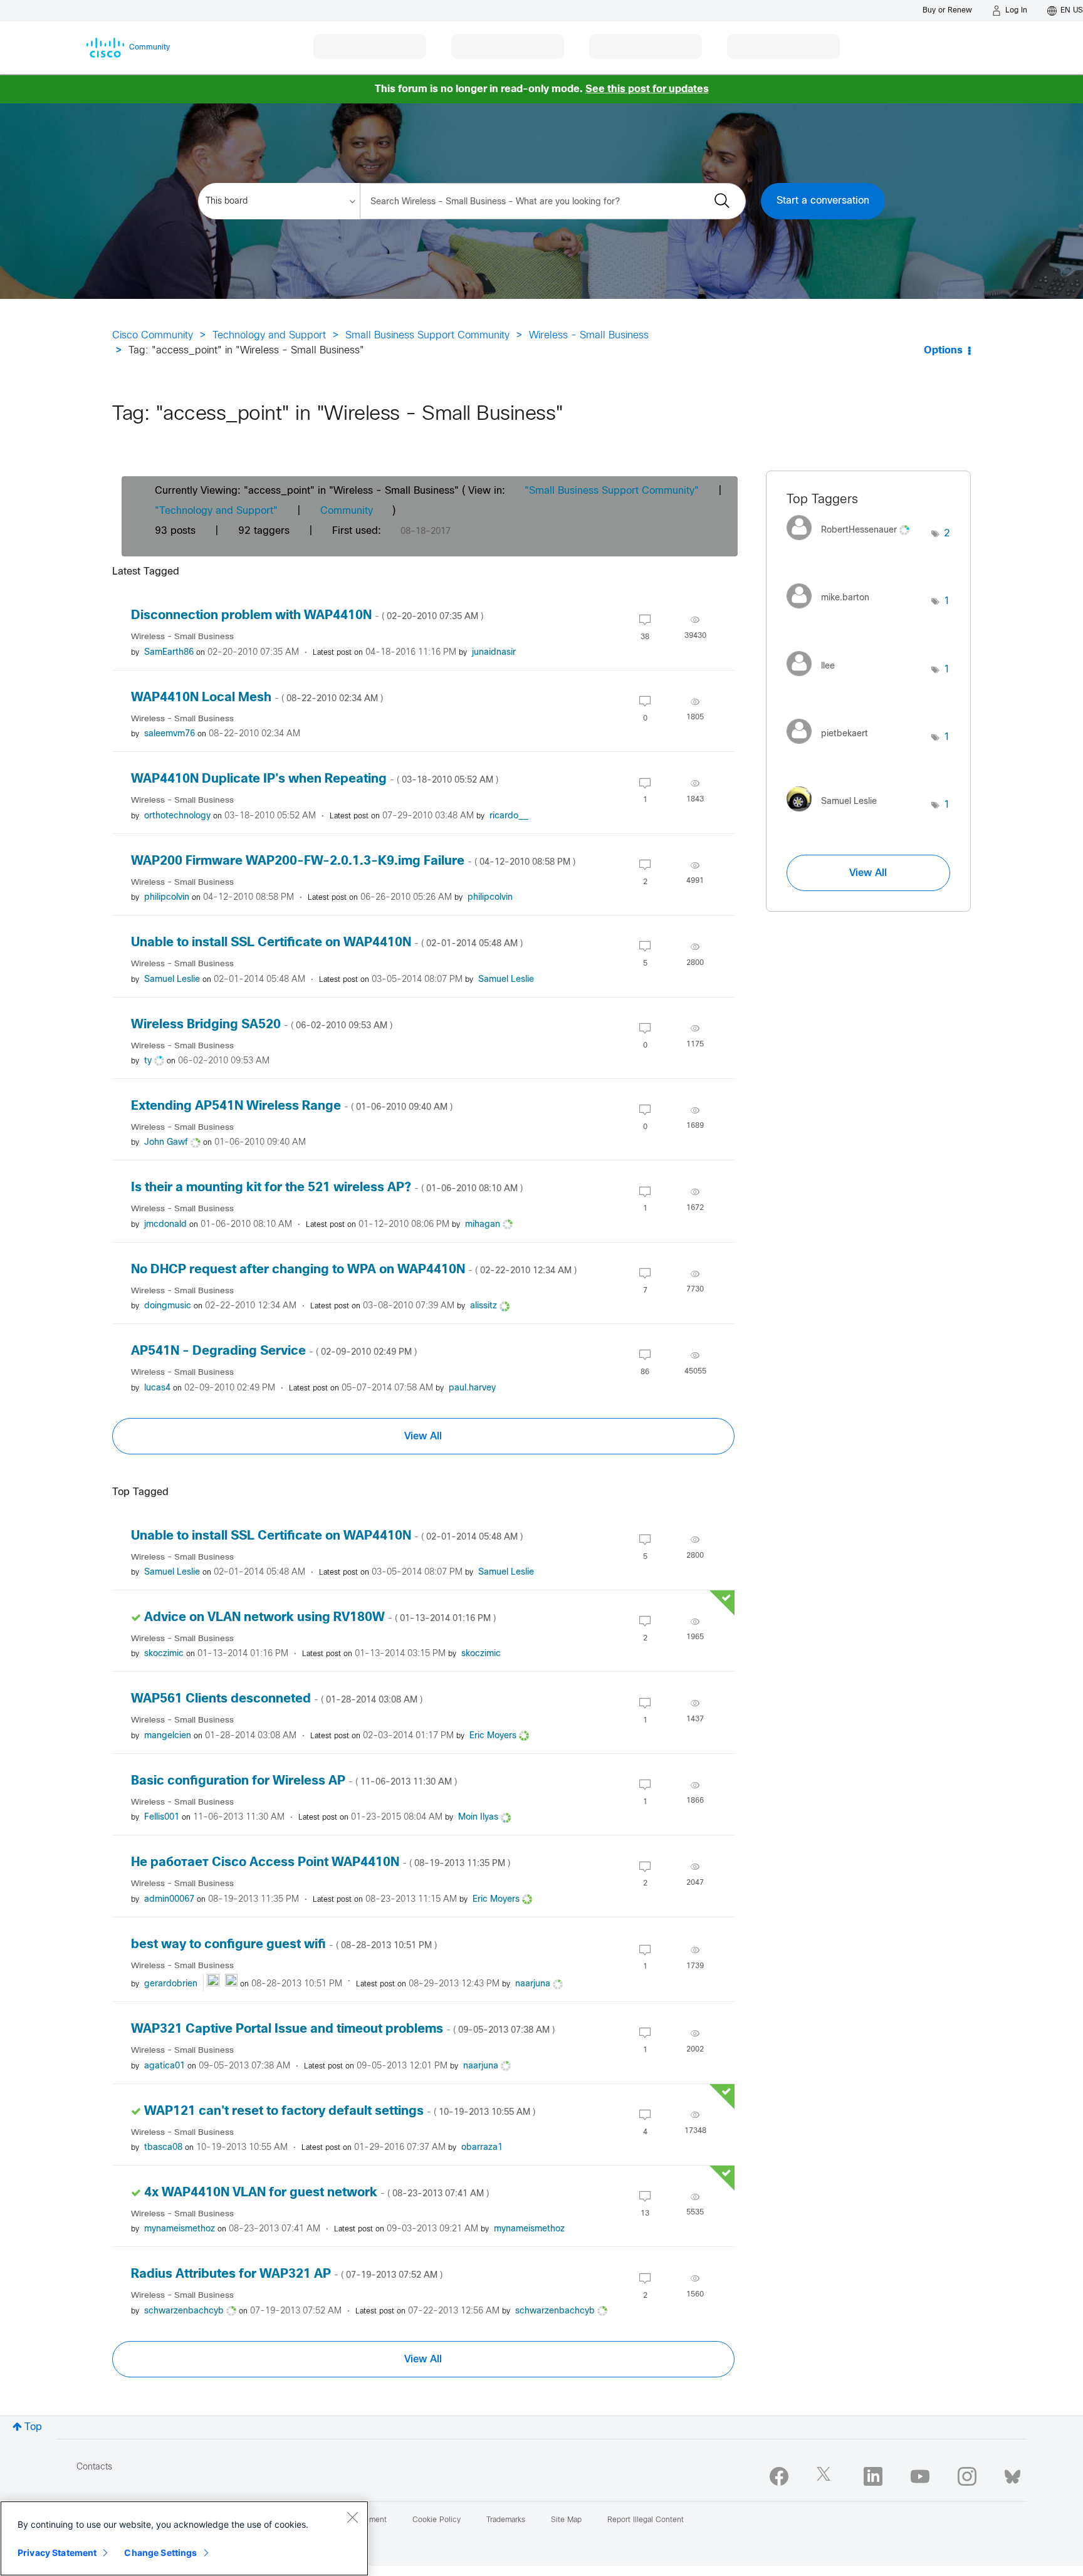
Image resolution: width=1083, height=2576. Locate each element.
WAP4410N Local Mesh (257, 698)
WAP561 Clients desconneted (277, 1699)
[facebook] (779, 2476)
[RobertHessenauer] (853, 544)
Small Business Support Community (427, 336)
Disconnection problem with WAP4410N (307, 616)
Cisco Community (153, 336)
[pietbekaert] (832, 747)
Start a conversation (823, 201)
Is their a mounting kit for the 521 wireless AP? (327, 1188)
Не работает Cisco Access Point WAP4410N (321, 1863)
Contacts (94, 2467)
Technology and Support (269, 336)
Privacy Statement (57, 2553)
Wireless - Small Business (589, 336)
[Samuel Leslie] (836, 815)
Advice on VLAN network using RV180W (320, 1618)
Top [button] (33, 2427)
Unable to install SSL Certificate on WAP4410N (327, 943)
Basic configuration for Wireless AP (294, 1781)
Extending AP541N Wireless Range (292, 1106)
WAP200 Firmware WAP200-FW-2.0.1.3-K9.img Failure (353, 861)
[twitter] (826, 2476)
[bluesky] (1012, 2474)
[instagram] (967, 2476)
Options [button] (943, 351)
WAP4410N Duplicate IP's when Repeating (315, 779)
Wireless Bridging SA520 (262, 1025)
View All (423, 1436)
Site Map (566, 2520)
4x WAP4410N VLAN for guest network (317, 2193)
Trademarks (506, 2520)
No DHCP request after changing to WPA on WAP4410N (354, 1270)
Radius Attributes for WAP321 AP (287, 2274)
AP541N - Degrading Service (274, 1351)
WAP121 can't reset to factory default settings (340, 2111)
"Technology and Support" (216, 511)
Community (347, 511)
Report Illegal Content (646, 2520)
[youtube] (920, 2476)
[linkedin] (873, 2476)
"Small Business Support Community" (612, 491)
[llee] (815, 679)
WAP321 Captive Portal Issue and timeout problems (343, 2029)
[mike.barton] (833, 611)
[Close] (352, 2517)
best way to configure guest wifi (284, 1945)
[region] (184, 2538)
